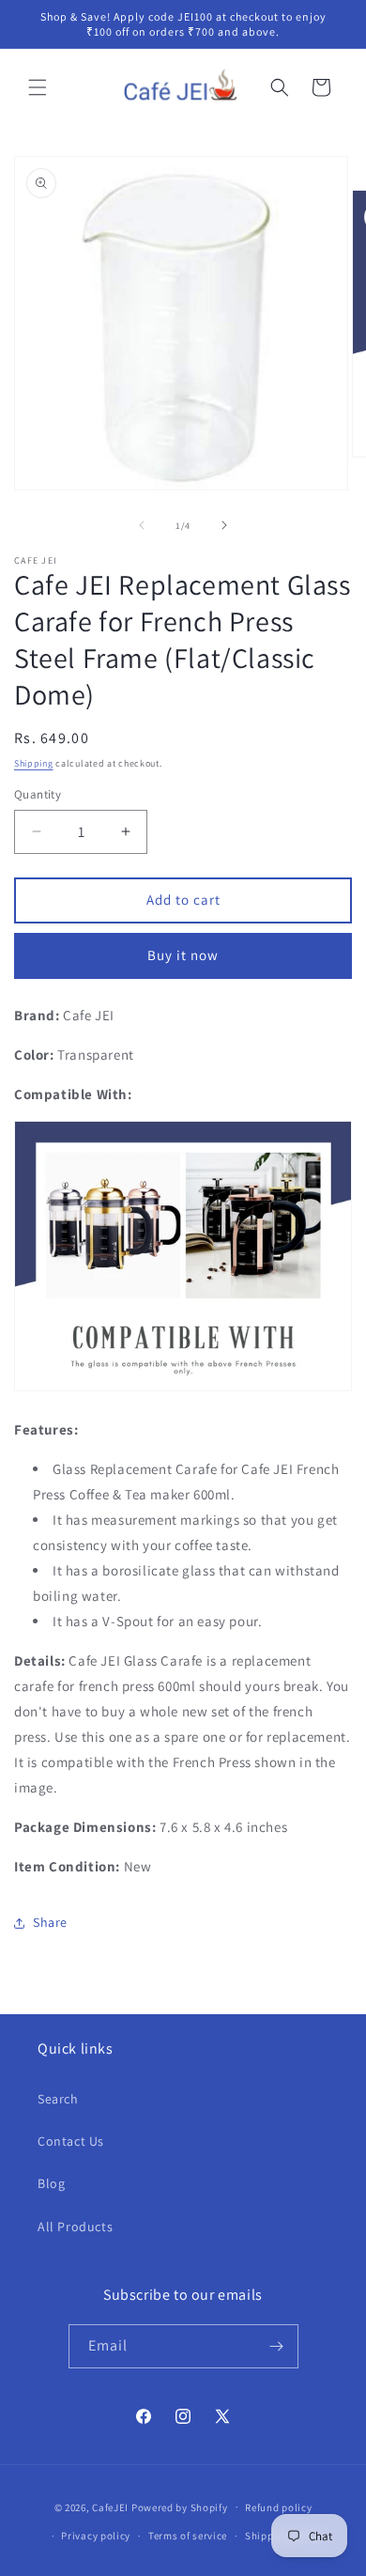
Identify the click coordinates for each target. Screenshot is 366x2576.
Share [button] (50, 1922)
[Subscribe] (277, 2346)
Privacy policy (96, 2536)
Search (58, 2099)
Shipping (34, 763)
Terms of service (188, 2536)
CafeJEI (110, 2506)
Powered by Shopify (180, 2506)
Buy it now (183, 955)
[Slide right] (224, 525)
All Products (75, 2227)
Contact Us (71, 2141)
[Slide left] (142, 525)
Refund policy (278, 2507)
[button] (38, 87)
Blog (51, 2183)
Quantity (38, 794)
